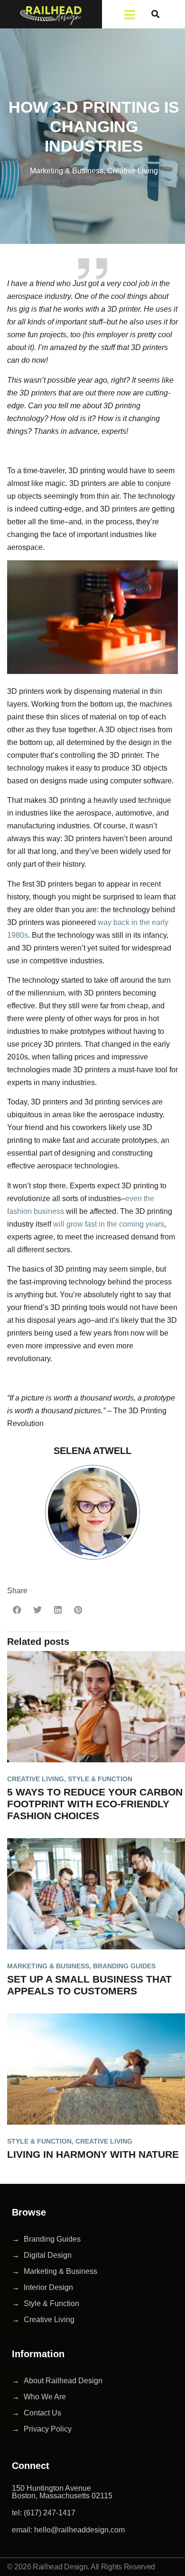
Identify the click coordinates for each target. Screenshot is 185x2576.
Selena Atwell (92, 1451)
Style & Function (100, 1779)
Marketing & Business (67, 171)
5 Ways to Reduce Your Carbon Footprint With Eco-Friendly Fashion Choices (95, 1804)
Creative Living (133, 171)
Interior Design (48, 2287)
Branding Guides (124, 1966)
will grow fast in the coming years (109, 1224)
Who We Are (45, 2397)
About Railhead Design (63, 2381)
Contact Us (42, 2413)
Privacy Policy (48, 2429)
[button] (155, 14)
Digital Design (48, 2255)
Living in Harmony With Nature (93, 2154)
